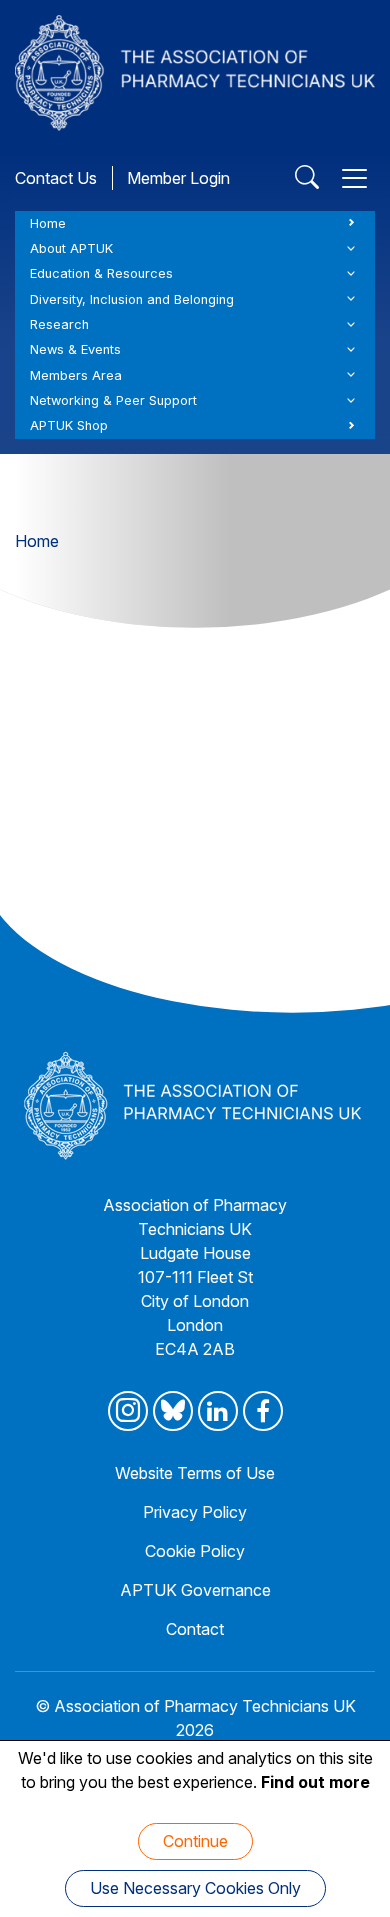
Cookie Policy (195, 1551)
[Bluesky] (173, 1411)
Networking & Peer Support (113, 400)
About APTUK (71, 248)
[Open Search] (307, 178)
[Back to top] (349, 1877)
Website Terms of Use (195, 1473)
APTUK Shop (69, 425)
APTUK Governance (195, 1590)
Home (48, 223)
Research (59, 324)
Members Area (76, 375)
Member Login (178, 178)
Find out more (315, 1782)
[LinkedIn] (218, 1411)
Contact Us (56, 178)
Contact (195, 1629)
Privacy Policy (195, 1512)
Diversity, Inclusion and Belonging (132, 299)
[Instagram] (128, 1411)
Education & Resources (101, 273)
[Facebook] (263, 1411)
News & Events (75, 349)
